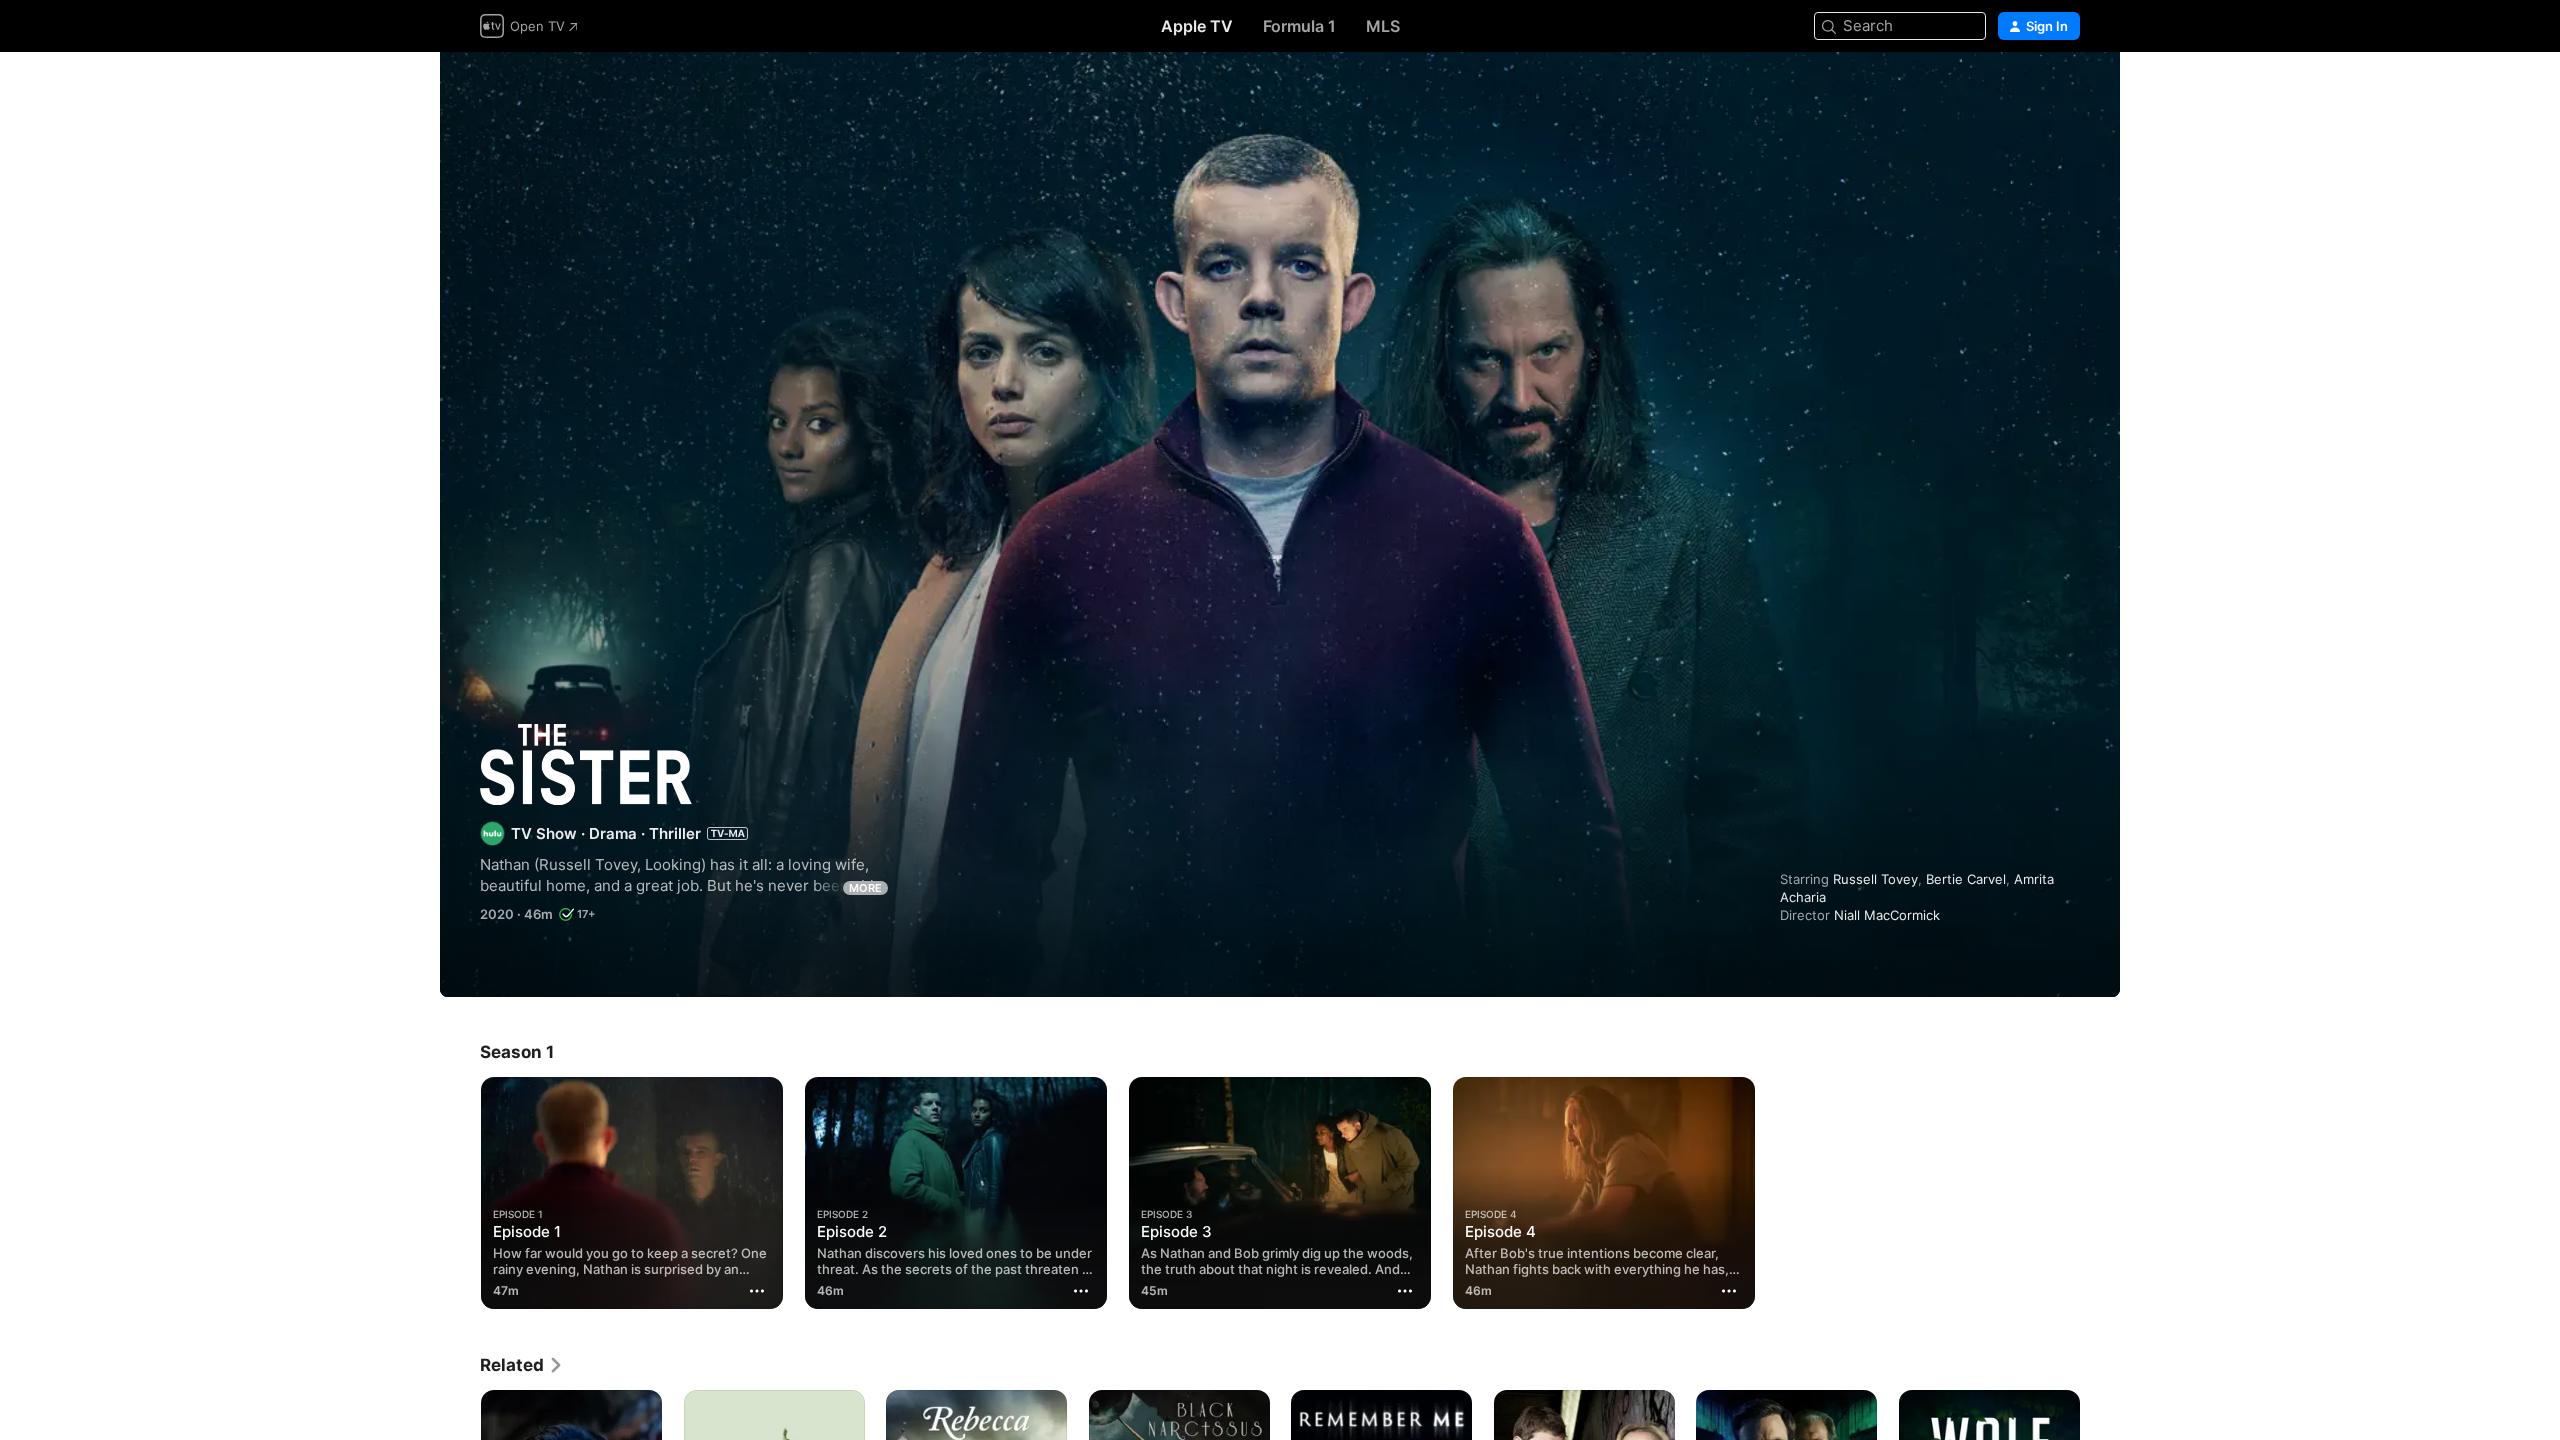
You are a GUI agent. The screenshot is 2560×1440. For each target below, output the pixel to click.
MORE (865, 888)
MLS (1383, 26)
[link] (522, 1365)
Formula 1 (1299, 26)
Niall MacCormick (1887, 915)
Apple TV (1197, 26)
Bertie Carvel (1966, 879)
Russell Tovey (1875, 879)
